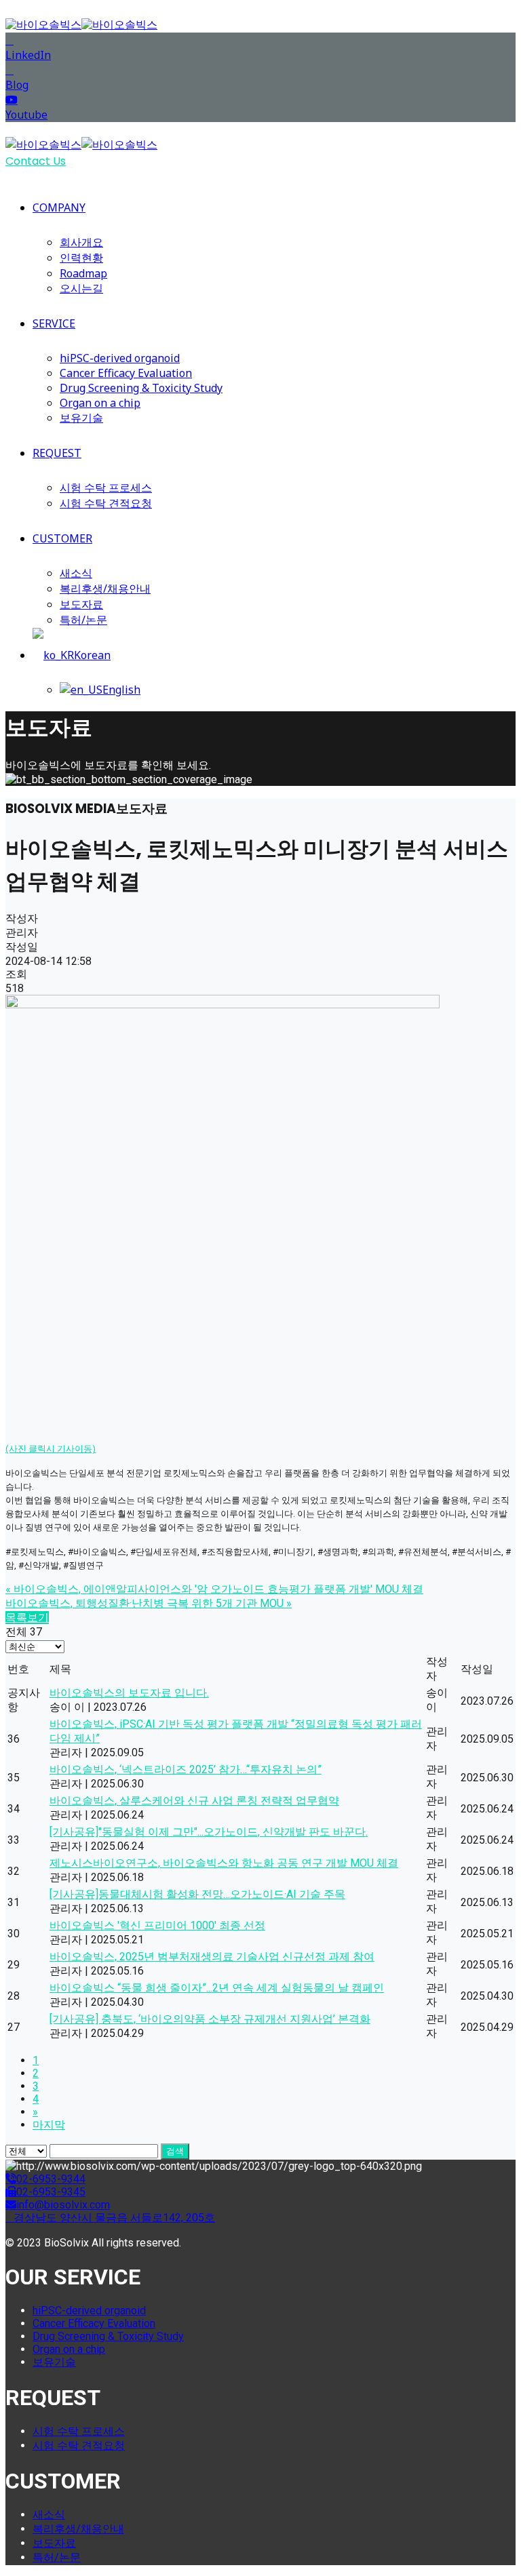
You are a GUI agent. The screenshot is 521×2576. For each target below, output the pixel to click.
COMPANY (59, 207)
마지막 (49, 2125)
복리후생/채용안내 (105, 589)
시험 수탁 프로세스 (106, 488)
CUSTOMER (62, 538)
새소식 (76, 573)
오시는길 (81, 288)
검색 (175, 2151)
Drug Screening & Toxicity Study (141, 388)
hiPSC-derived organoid (120, 358)
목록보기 (27, 1618)
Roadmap (83, 273)
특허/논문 (83, 620)
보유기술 (81, 418)
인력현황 (81, 258)
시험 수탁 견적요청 (106, 503)
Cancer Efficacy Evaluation (126, 373)
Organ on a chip (100, 403)
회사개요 (81, 242)
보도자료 (81, 604)
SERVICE (54, 323)
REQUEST (57, 453)
